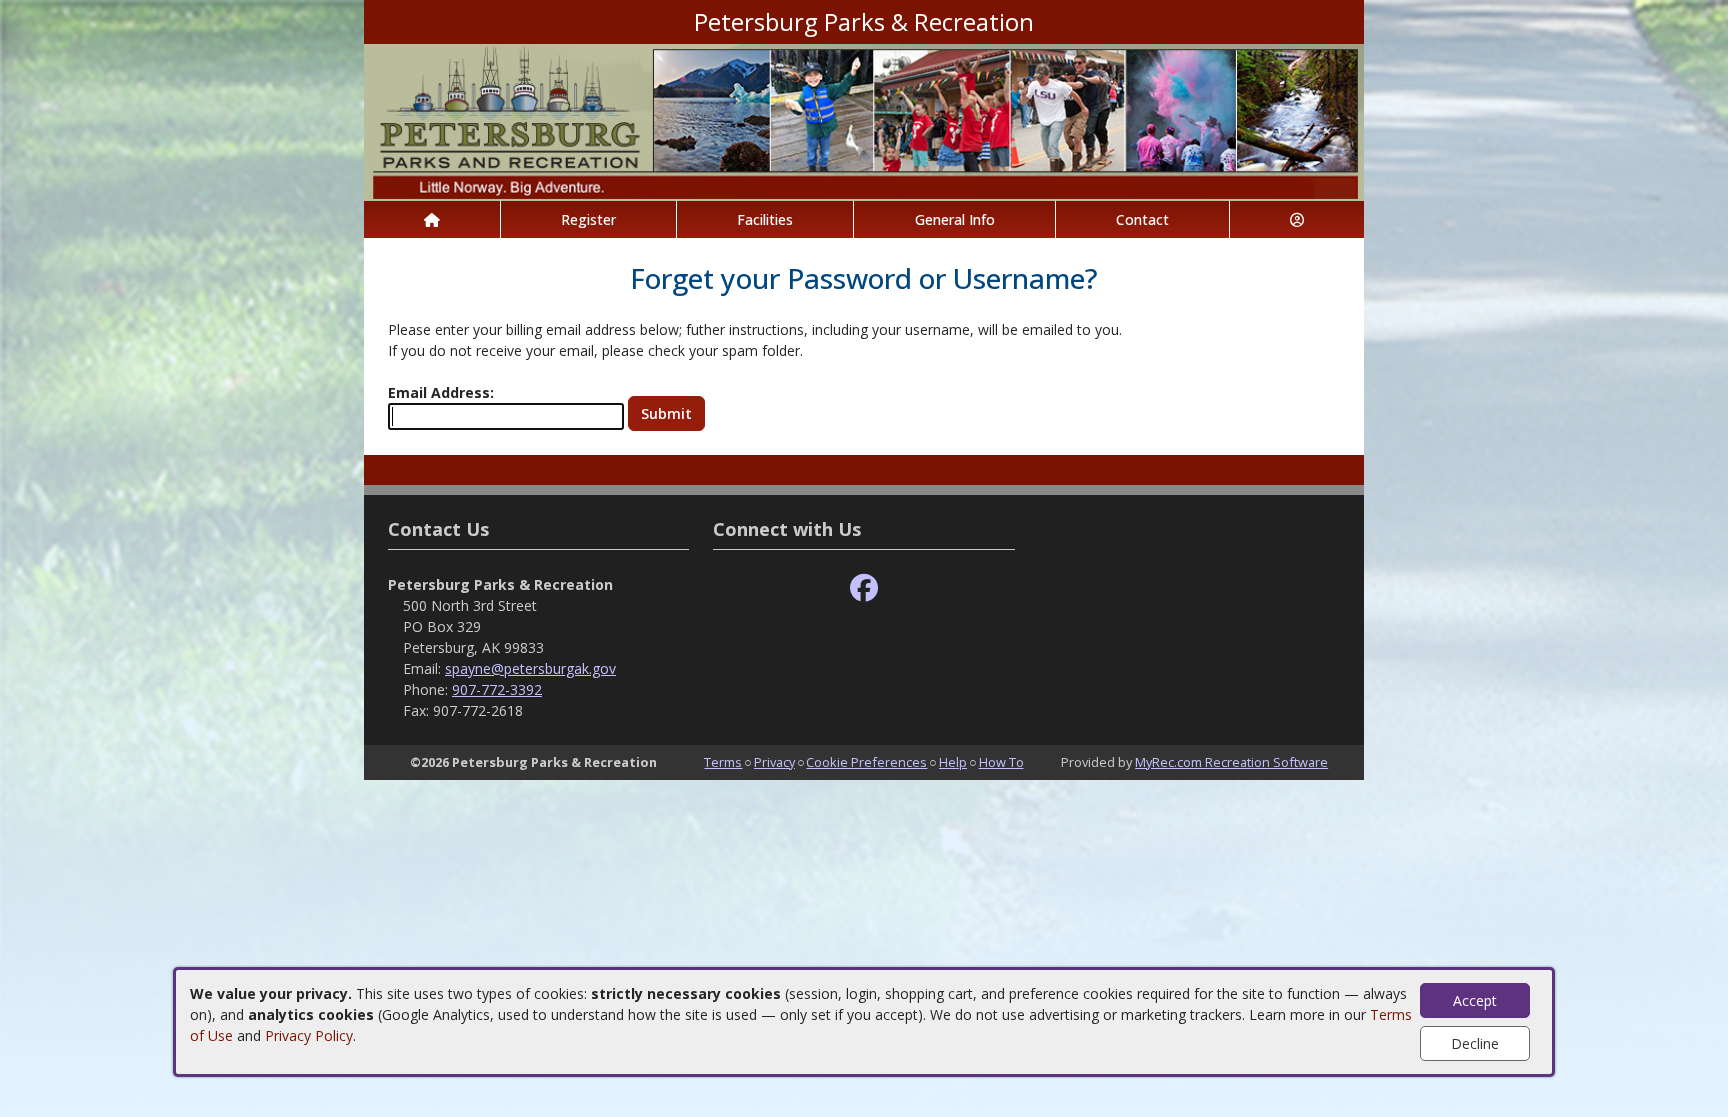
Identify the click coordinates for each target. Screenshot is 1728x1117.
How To (1001, 762)
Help (953, 762)
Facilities (765, 219)
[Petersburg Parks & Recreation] (864, 120)
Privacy (774, 762)
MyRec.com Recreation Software (1231, 762)
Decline (1475, 1043)
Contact (1142, 219)
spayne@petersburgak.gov (530, 668)
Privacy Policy (309, 1035)
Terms (723, 762)
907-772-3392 (497, 689)
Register (588, 219)
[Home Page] (432, 219)
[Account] (1297, 219)
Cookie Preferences (866, 762)
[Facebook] (864, 588)
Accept (1475, 1000)
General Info (955, 219)
